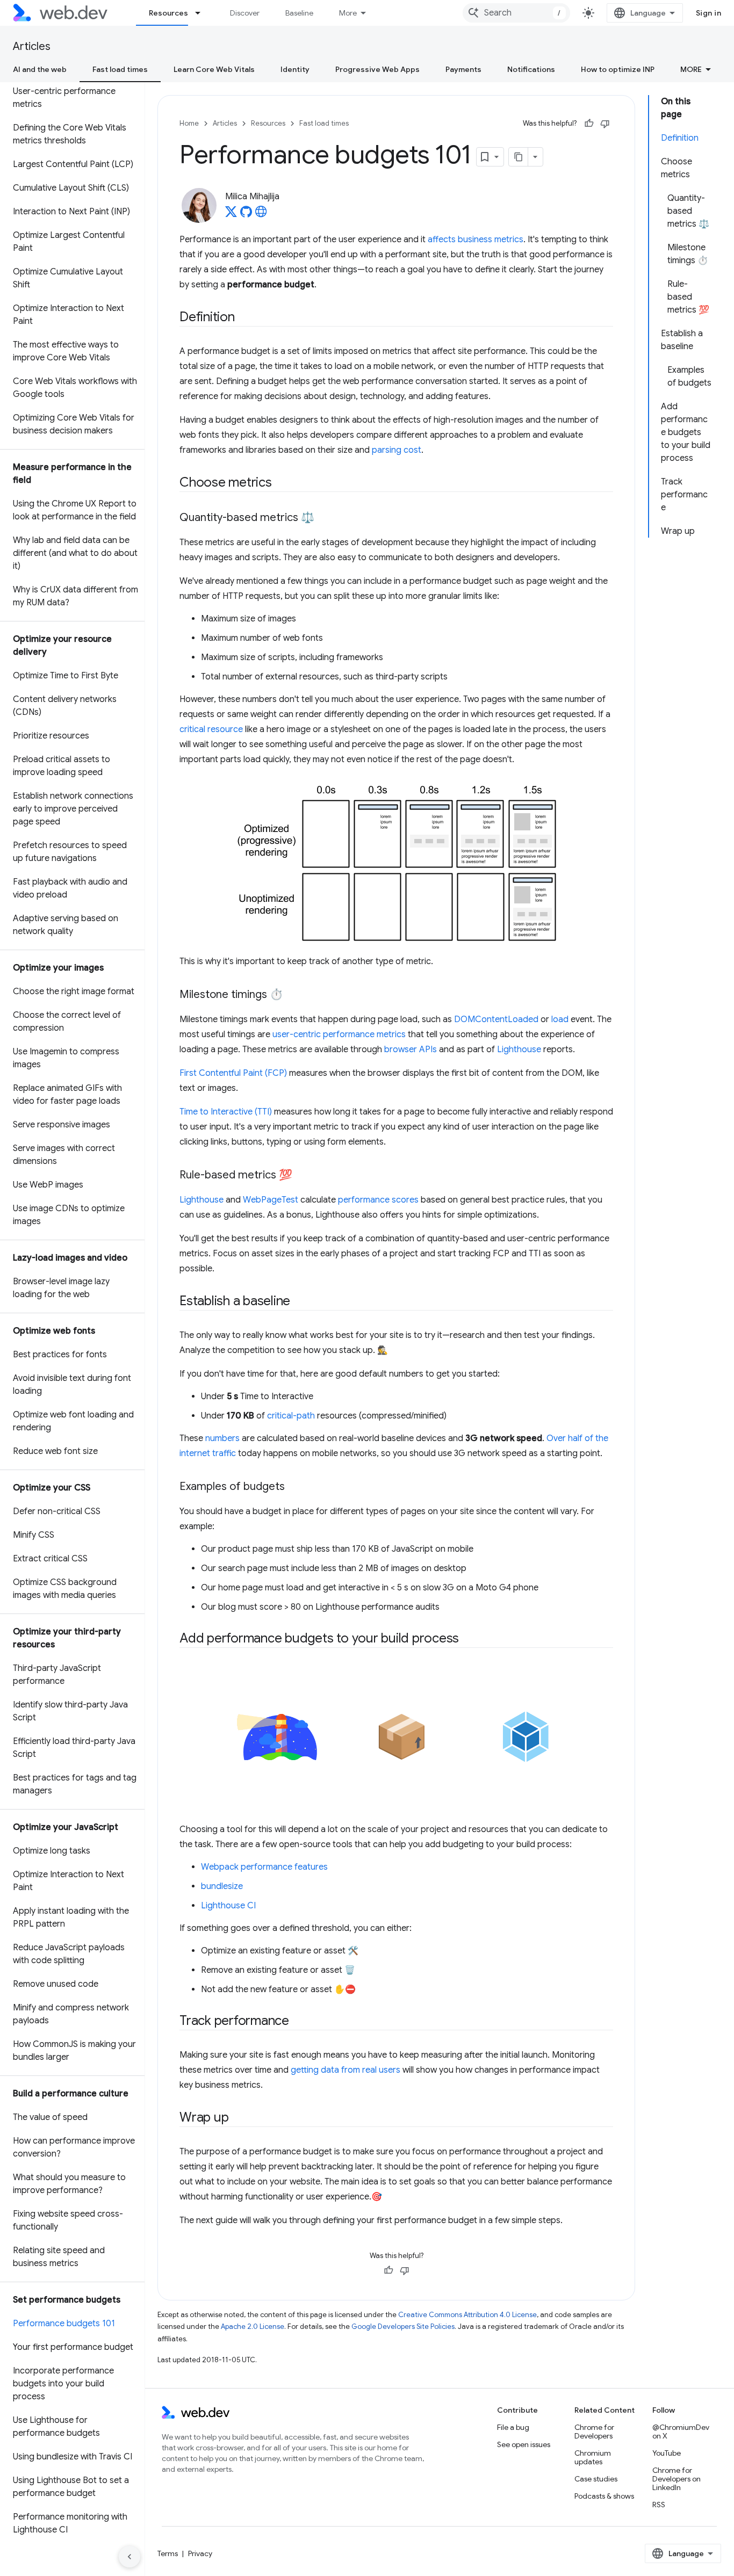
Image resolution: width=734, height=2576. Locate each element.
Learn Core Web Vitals (214, 69)
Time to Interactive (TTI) (226, 1112)
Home (189, 123)
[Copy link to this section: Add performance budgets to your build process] (469, 1639)
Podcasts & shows (604, 2496)
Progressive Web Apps (377, 69)
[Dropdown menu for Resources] (203, 13)
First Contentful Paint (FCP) (233, 1073)
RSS (659, 2505)
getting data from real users (346, 2070)
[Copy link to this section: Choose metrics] (282, 483)
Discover (245, 13)
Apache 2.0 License (253, 2327)
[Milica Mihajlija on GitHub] (246, 215)
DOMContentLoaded (496, 1019)
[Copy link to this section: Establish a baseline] (300, 1302)
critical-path (291, 1416)
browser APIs (411, 1050)
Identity (295, 69)
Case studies (596, 2479)
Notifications (531, 69)
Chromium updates (593, 2457)
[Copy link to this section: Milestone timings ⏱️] (293, 995)
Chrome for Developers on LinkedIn (677, 2479)
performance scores (378, 1200)
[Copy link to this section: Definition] (244, 318)
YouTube (667, 2453)
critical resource (211, 729)
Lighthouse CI (228, 1906)
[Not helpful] (605, 124)
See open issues (524, 2444)
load (560, 1019)
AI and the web (40, 69)
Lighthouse (519, 1050)
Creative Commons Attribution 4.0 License (467, 2315)
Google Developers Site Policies (403, 2327)
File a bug (513, 2427)
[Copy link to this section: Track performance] (299, 2022)
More (348, 13)
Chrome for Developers (594, 2432)
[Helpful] (589, 124)
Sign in (709, 13)
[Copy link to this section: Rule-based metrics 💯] (302, 1176)
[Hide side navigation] (129, 2557)
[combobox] (516, 13)
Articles (32, 46)
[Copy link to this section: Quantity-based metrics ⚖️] (324, 518)
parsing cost (397, 450)
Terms (168, 2553)
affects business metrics (476, 240)
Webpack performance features (264, 1867)
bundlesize (222, 1886)
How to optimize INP (618, 69)
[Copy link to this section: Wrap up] (238, 2118)
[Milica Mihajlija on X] (231, 215)
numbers (222, 1438)
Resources (168, 13)
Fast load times (120, 69)
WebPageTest (271, 1200)
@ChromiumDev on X (681, 2432)
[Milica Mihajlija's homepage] (261, 215)
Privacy (200, 2553)
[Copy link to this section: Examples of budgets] (294, 1487)
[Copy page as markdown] (519, 157)
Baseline (299, 13)
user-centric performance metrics (339, 1034)
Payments (463, 69)
